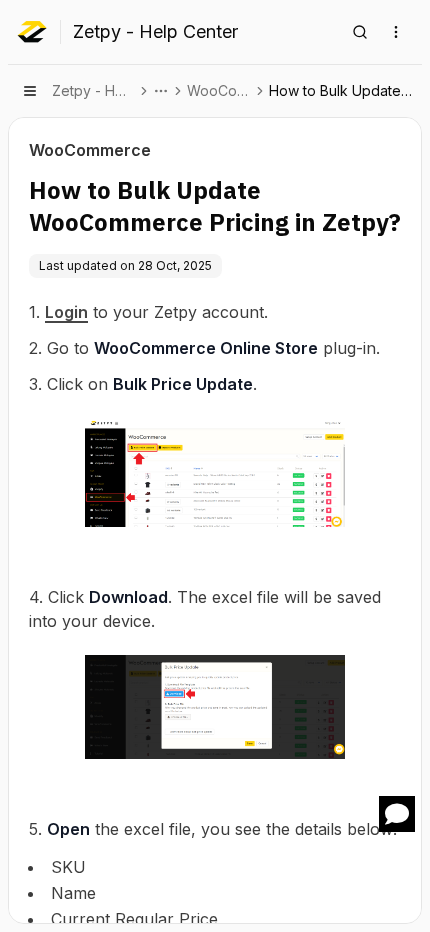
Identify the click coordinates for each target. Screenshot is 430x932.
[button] (397, 814)
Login (66, 312)
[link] (343, 91)
